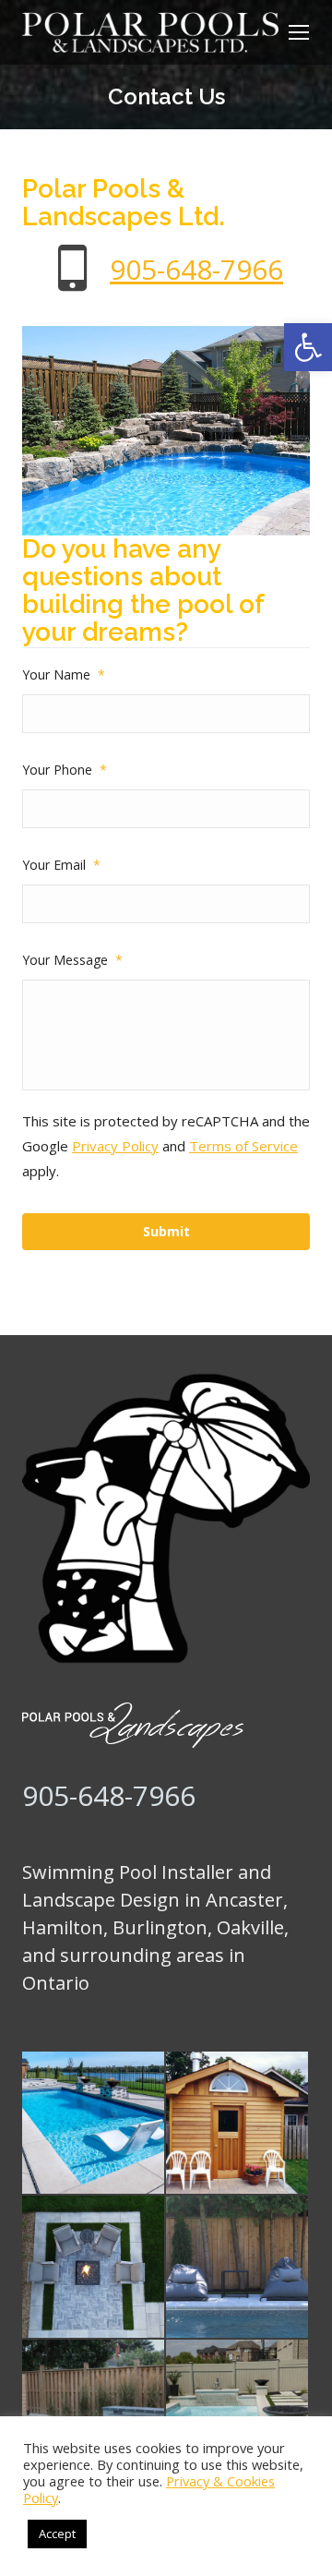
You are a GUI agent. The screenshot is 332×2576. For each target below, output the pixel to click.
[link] (308, 347)
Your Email (61, 865)
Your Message (72, 960)
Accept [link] (57, 2534)
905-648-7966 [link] (196, 269)
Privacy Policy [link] (115, 1146)
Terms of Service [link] (243, 1146)
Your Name (64, 674)
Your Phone (65, 770)
